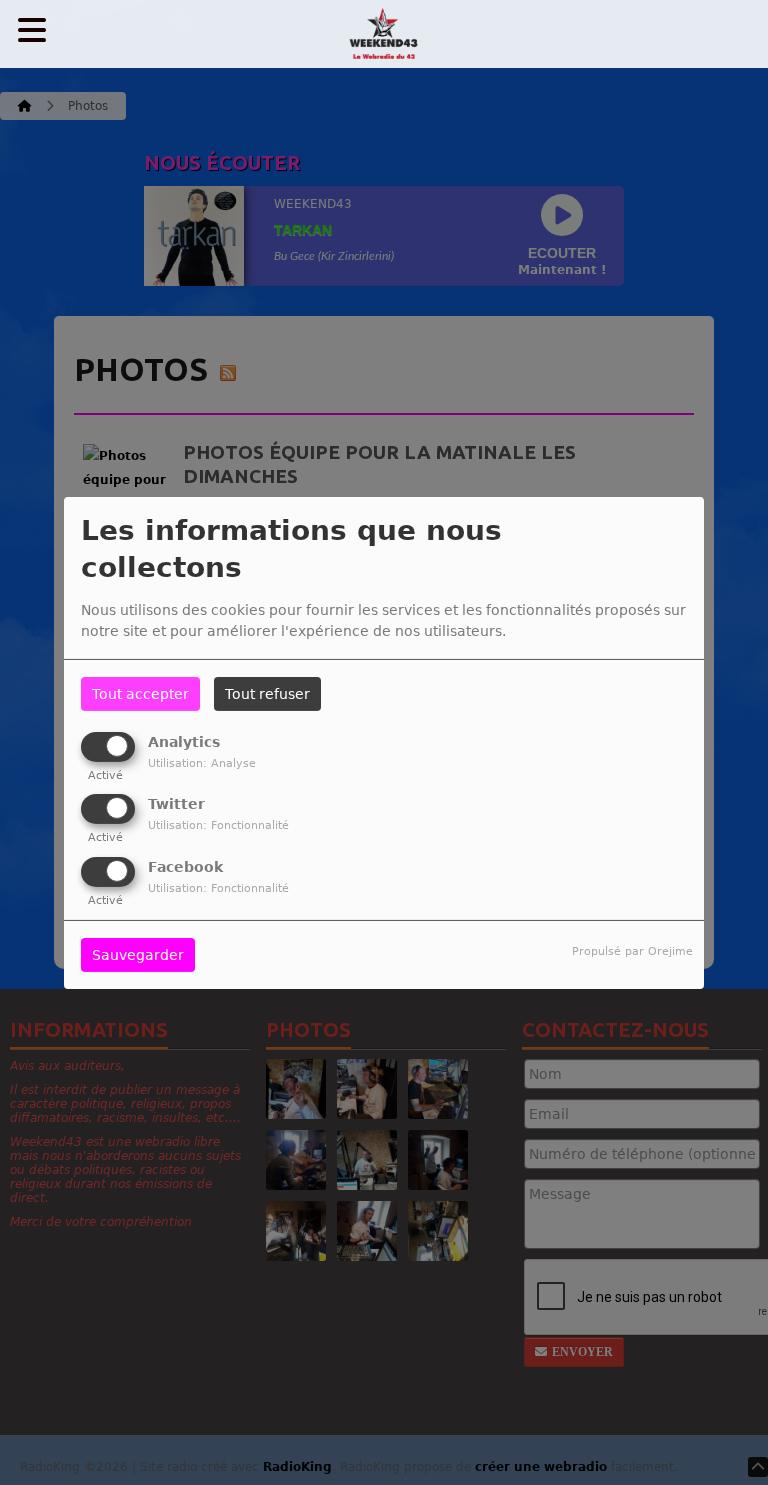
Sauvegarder (138, 955)
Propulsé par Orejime (632, 951)
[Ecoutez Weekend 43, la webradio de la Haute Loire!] (384, 34)
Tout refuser (267, 694)
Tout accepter (140, 694)
